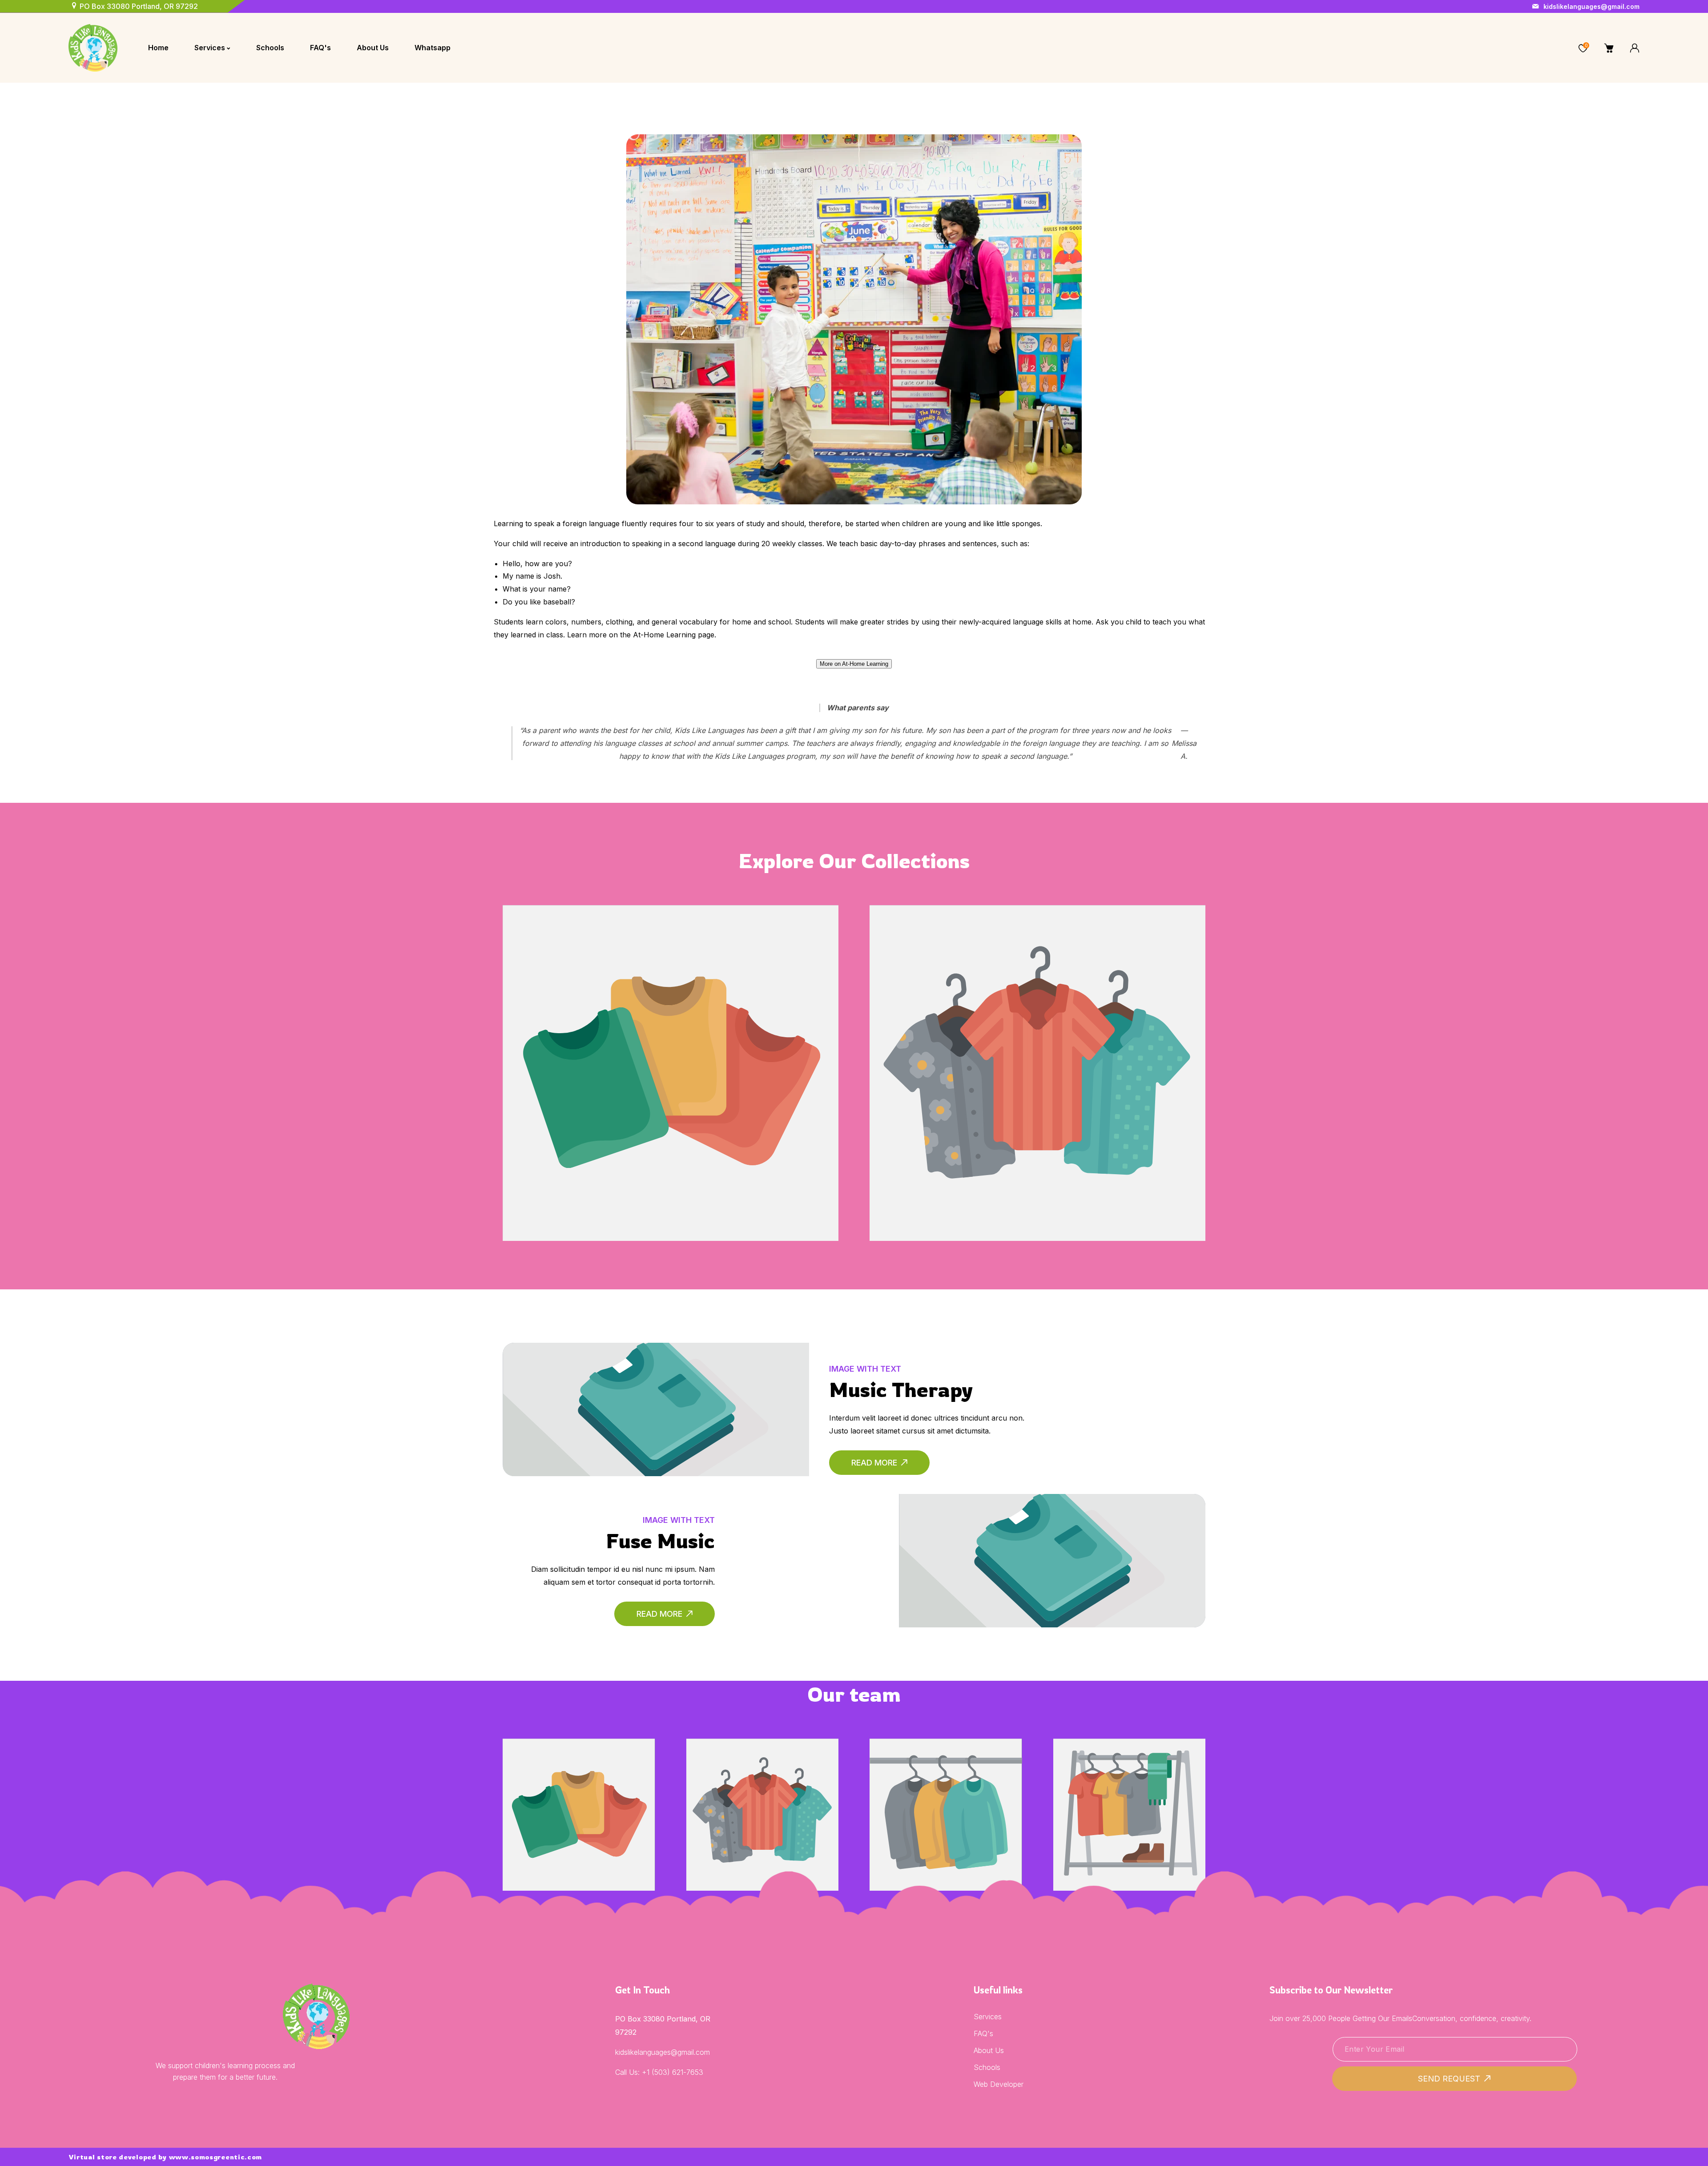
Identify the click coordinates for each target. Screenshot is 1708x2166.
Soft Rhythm (1037, 1039)
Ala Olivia (579, 1786)
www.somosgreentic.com (216, 2157)
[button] (1557, 48)
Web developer (999, 2084)
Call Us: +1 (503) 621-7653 (659, 2072)
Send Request (1449, 2079)
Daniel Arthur (1129, 1786)
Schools (987, 2067)
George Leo (762, 1786)
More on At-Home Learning (854, 664)
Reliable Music (671, 1045)
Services (988, 2017)
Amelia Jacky (946, 1786)
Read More (874, 1463)
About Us (989, 2050)
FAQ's (983, 2033)
